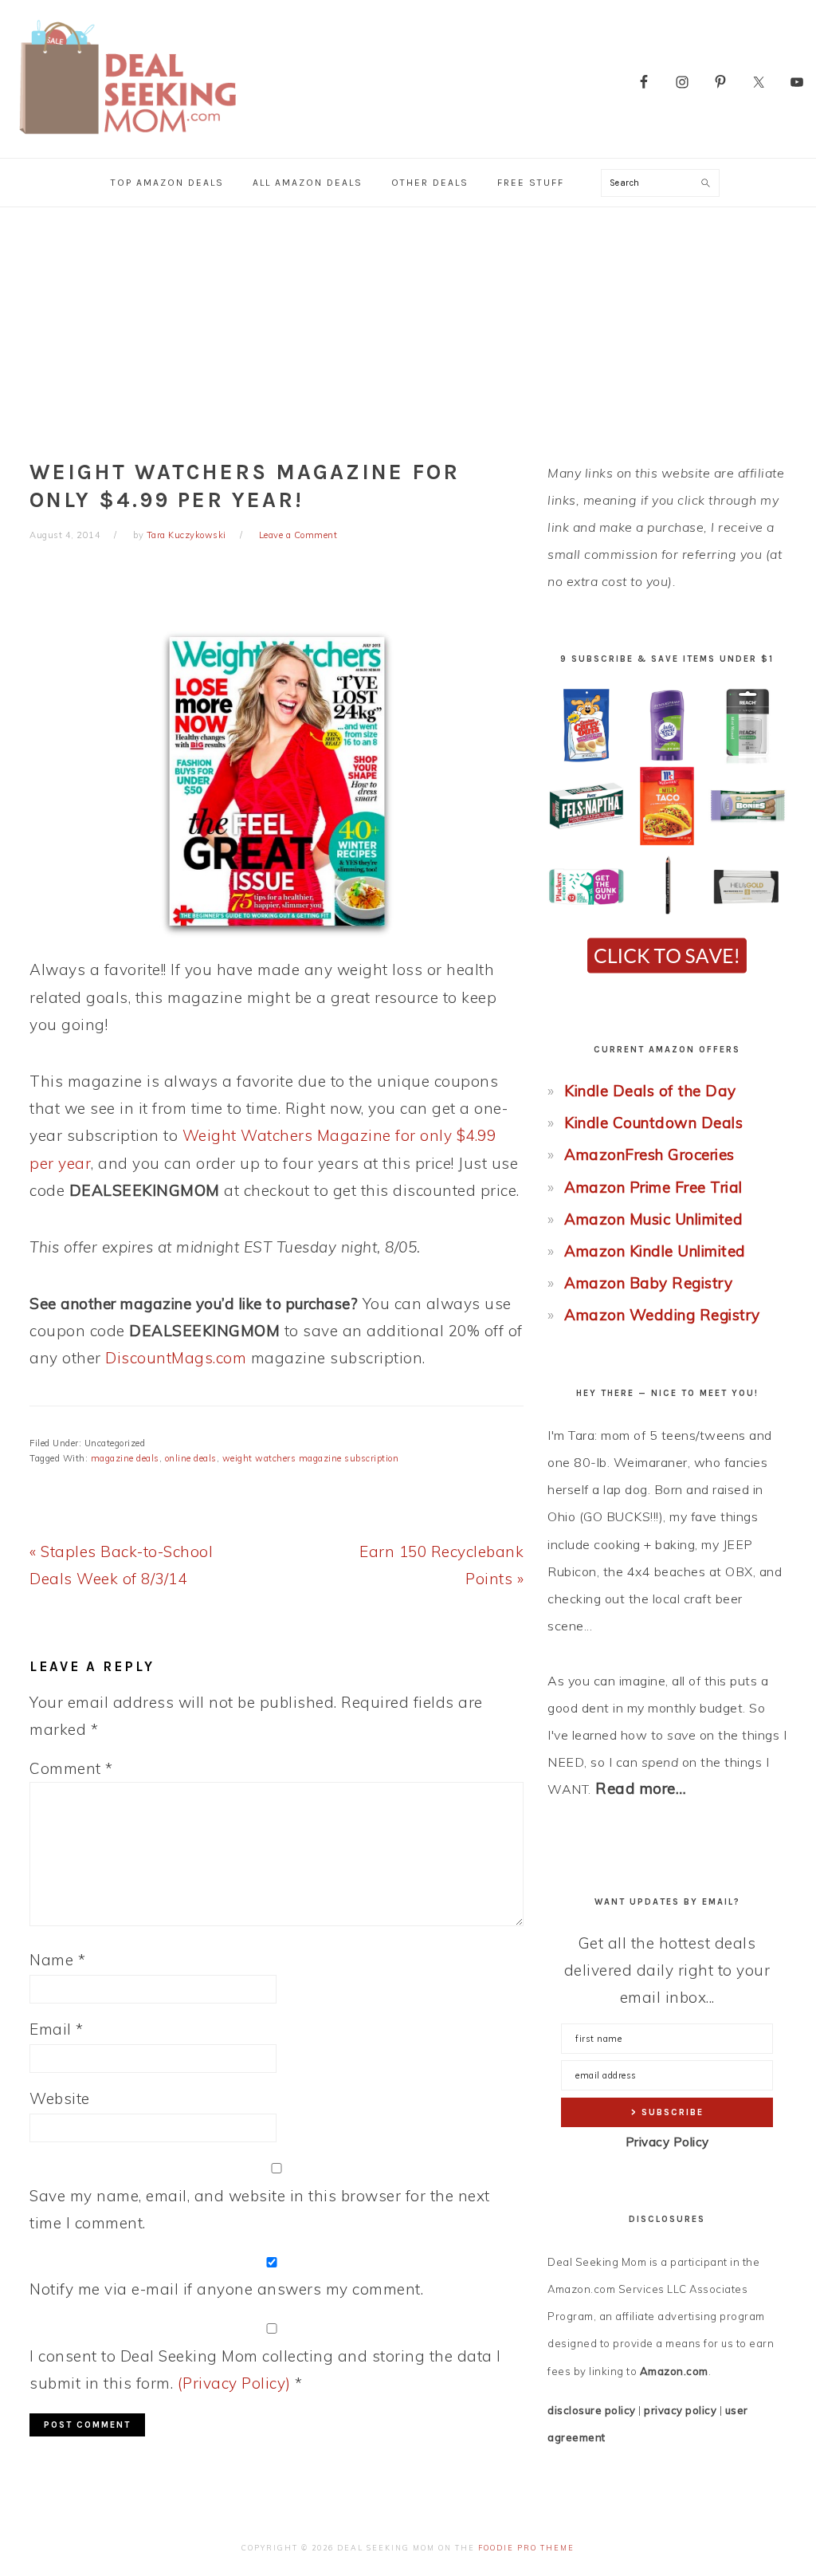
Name (57, 1960)
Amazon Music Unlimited (653, 1219)
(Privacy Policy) (234, 2383)
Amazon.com (674, 2371)
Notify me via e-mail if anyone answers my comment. (226, 2289)
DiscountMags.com (176, 1358)
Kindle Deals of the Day (650, 1091)
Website (60, 2098)
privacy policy (680, 2410)
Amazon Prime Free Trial (653, 1187)
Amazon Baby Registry (648, 1283)
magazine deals (125, 1458)
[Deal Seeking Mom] (127, 139)
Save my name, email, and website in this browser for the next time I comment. (260, 2209)
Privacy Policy (667, 2142)
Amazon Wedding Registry (662, 1315)
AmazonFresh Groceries (649, 1154)
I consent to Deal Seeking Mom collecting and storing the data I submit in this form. (265, 2370)
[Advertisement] (408, 327)
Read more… (641, 1788)
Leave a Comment (298, 535)
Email (57, 2029)
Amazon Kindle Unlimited (655, 1251)
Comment (71, 1768)
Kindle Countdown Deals (653, 1123)
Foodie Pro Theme (526, 2548)
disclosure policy (592, 2410)
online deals (191, 1458)
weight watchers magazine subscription (311, 1458)
